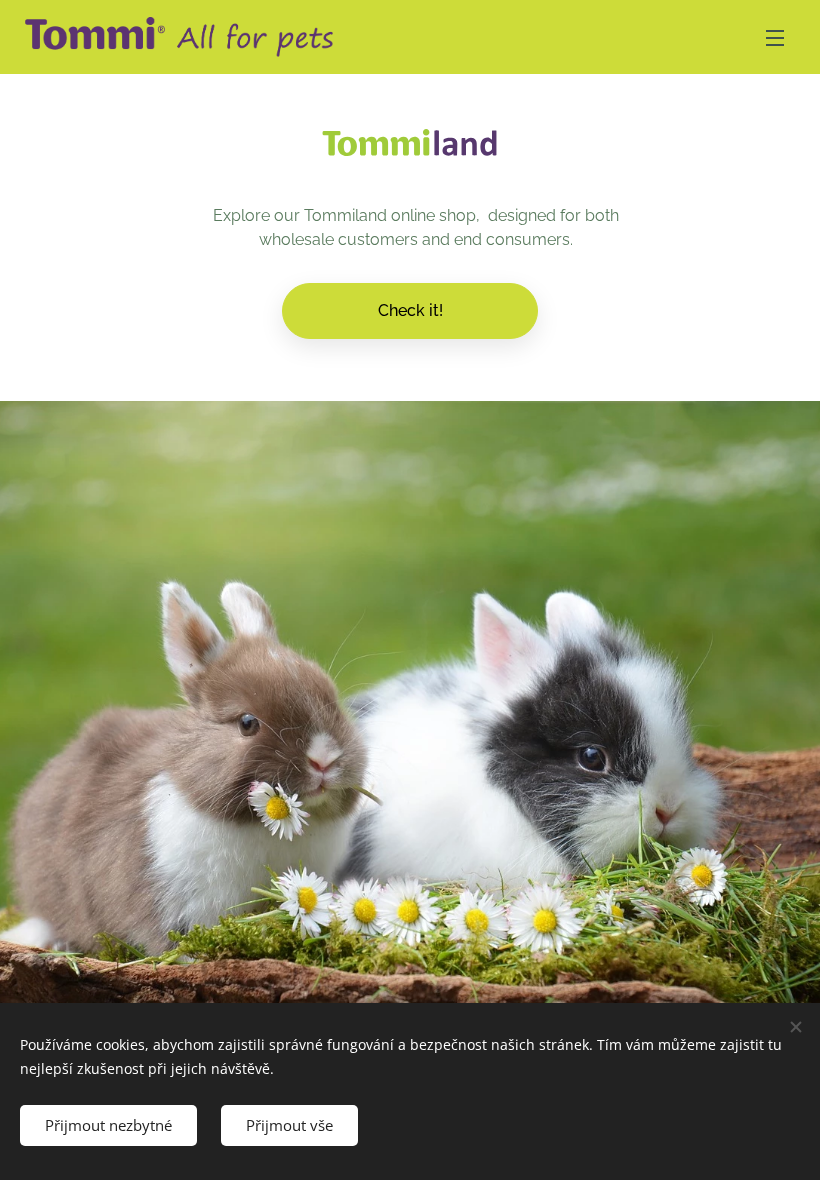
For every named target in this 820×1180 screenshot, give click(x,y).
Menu (775, 37)
